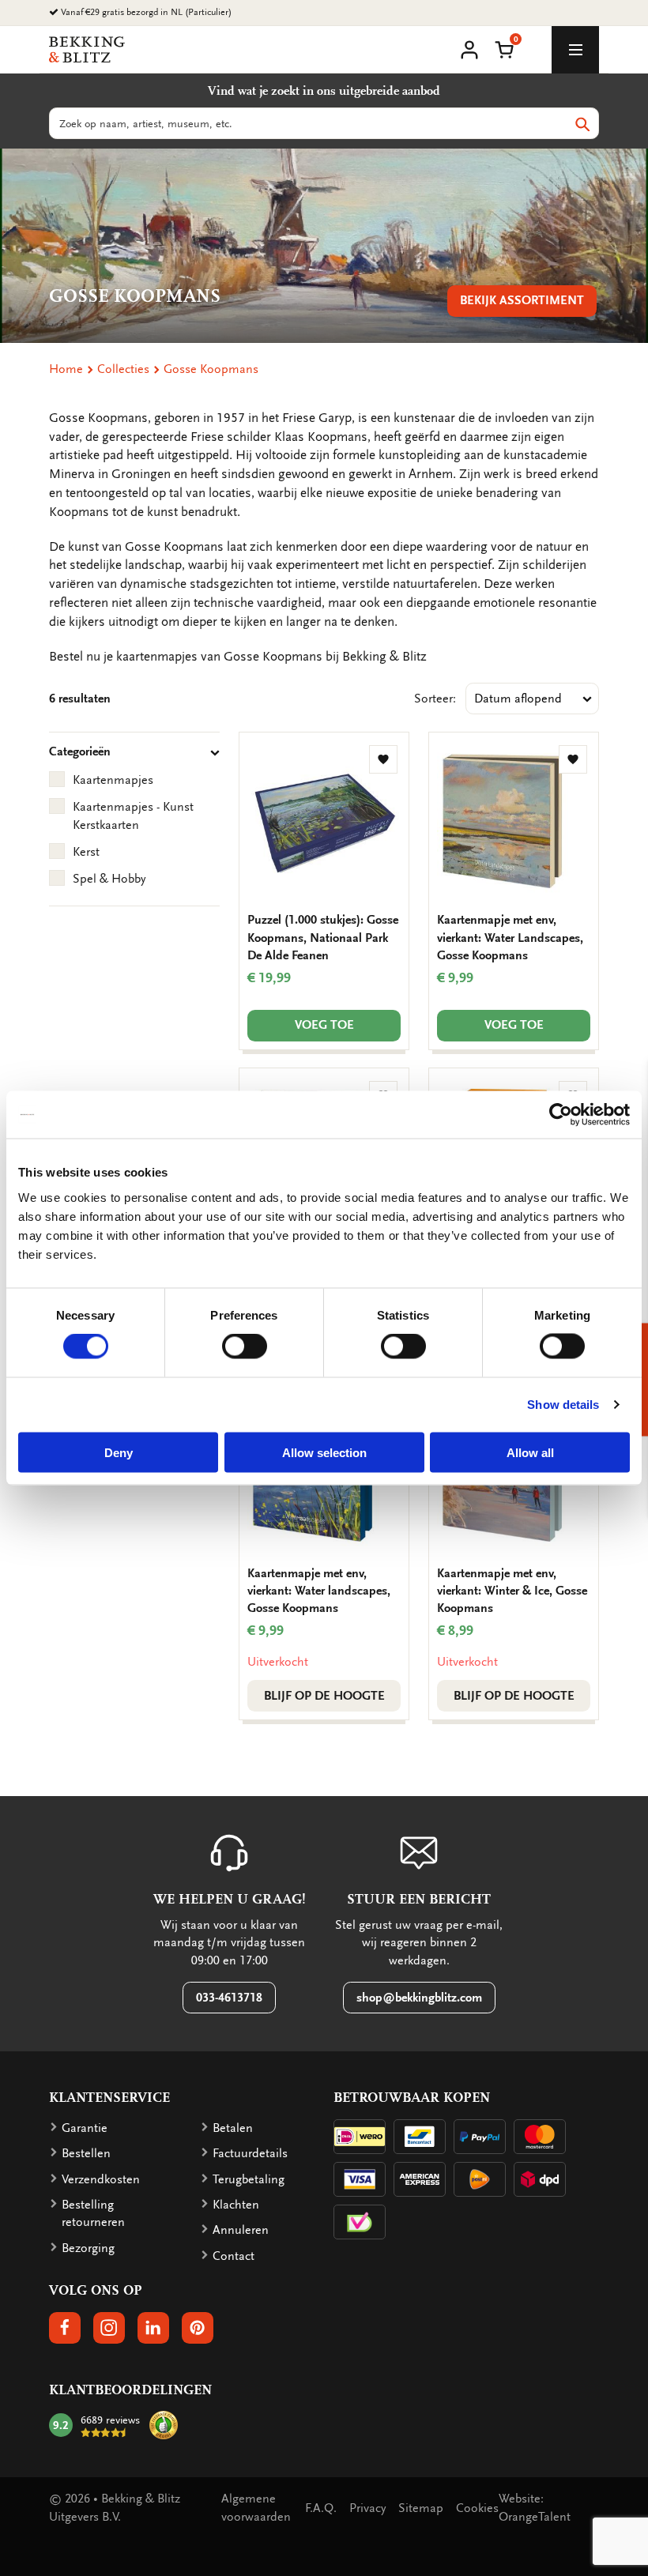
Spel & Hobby (109, 879)
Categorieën (80, 751)
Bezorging (88, 2248)
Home (66, 369)
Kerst (86, 852)
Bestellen (86, 2153)
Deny (119, 1452)
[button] (504, 48)
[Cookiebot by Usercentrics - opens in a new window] (561, 1115)
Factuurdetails (250, 2153)
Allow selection (324, 1452)
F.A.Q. (321, 2508)
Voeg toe (324, 1025)
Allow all (530, 1452)
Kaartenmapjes (113, 780)
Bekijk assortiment (522, 300)
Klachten (236, 2205)
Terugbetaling (249, 2179)
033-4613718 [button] (229, 1998)
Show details (563, 1405)
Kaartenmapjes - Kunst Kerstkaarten (133, 815)
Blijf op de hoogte (324, 1696)
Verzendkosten (101, 2179)
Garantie (85, 2128)
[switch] (245, 1346)
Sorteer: (435, 699)
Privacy (367, 2508)
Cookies (477, 2508)
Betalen (233, 2128)
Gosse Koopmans (211, 369)
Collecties (123, 369)
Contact (234, 2256)
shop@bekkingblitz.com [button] (419, 1998)
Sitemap (421, 2508)
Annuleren (241, 2230)
